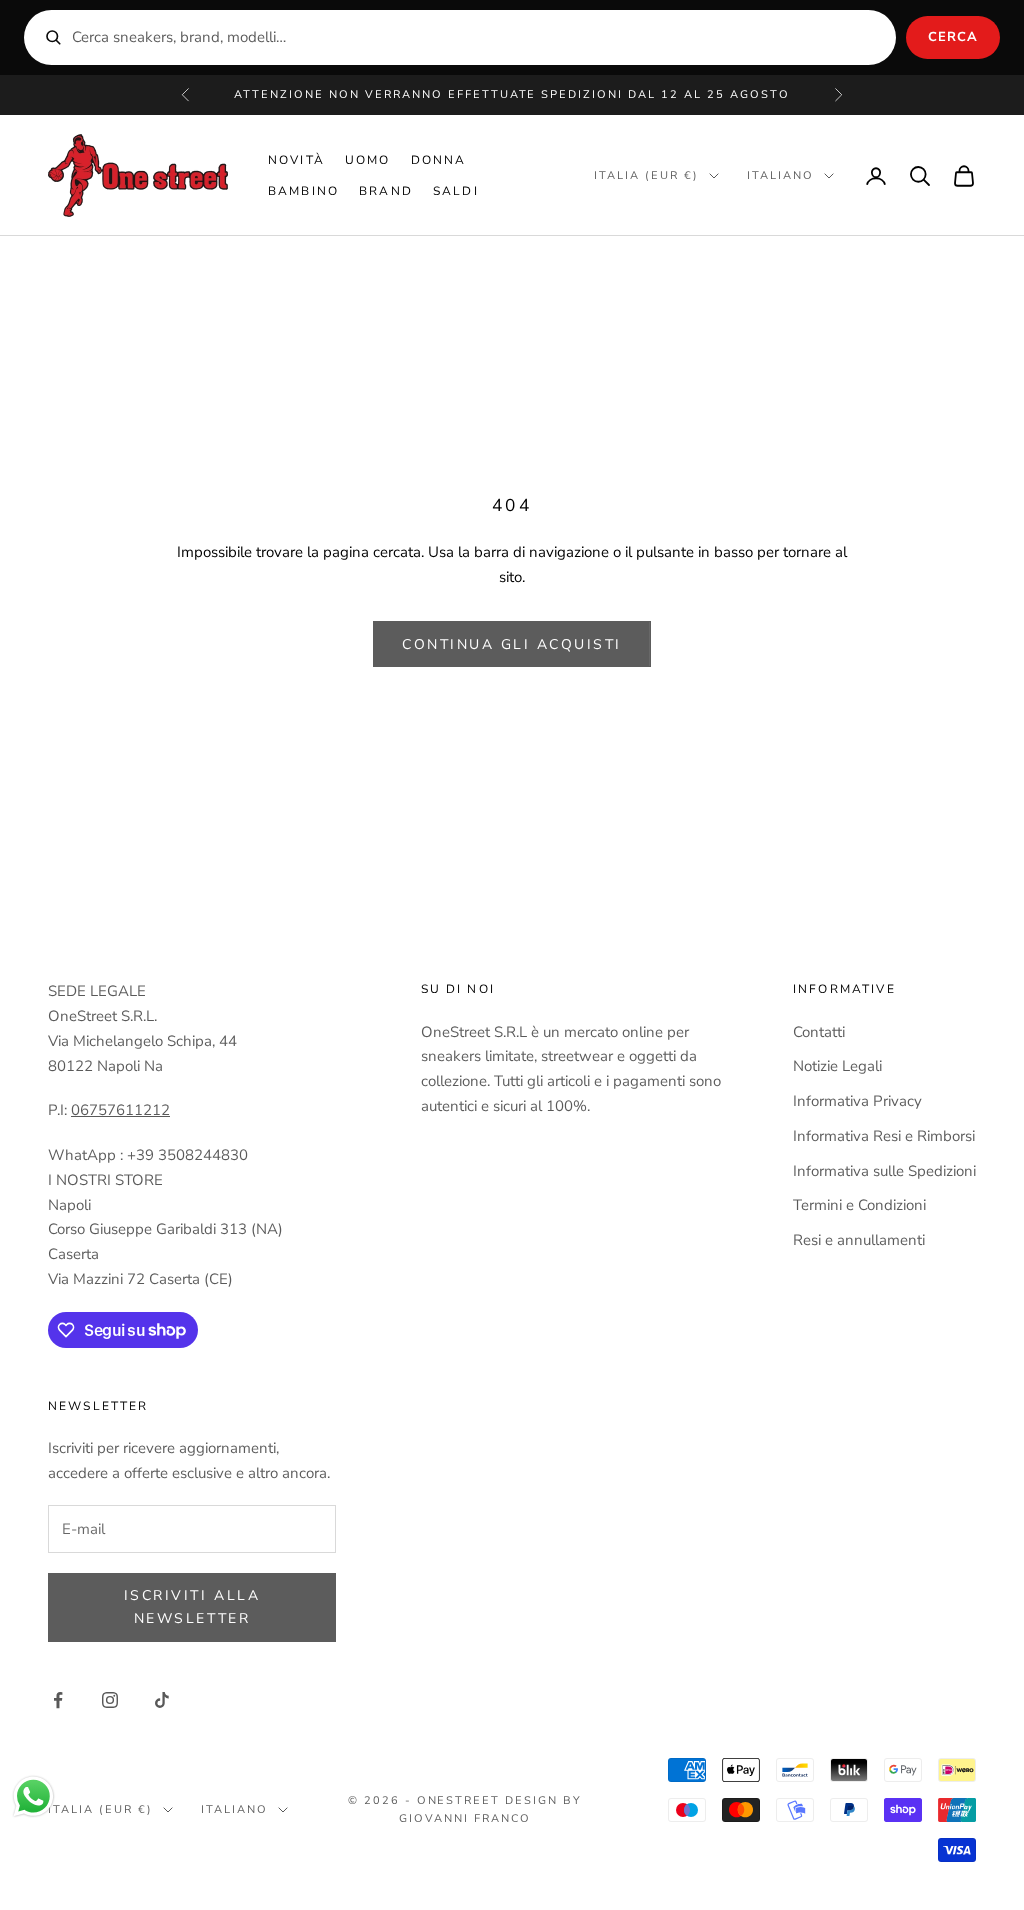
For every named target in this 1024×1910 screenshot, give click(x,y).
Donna (439, 160)
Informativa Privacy (857, 1101)
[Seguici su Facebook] (58, 1700)
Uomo (368, 160)
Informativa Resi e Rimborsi (884, 1136)
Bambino (303, 191)
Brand (386, 191)
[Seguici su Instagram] (110, 1700)
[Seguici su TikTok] (162, 1700)
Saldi (456, 191)
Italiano (780, 175)
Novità (296, 160)
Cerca (953, 37)
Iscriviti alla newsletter (192, 1607)
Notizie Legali (837, 1066)
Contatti (819, 1032)
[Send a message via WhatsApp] (33, 1796)
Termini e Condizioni (859, 1205)
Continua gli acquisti (512, 644)
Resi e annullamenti (859, 1240)
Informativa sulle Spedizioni (884, 1171)
